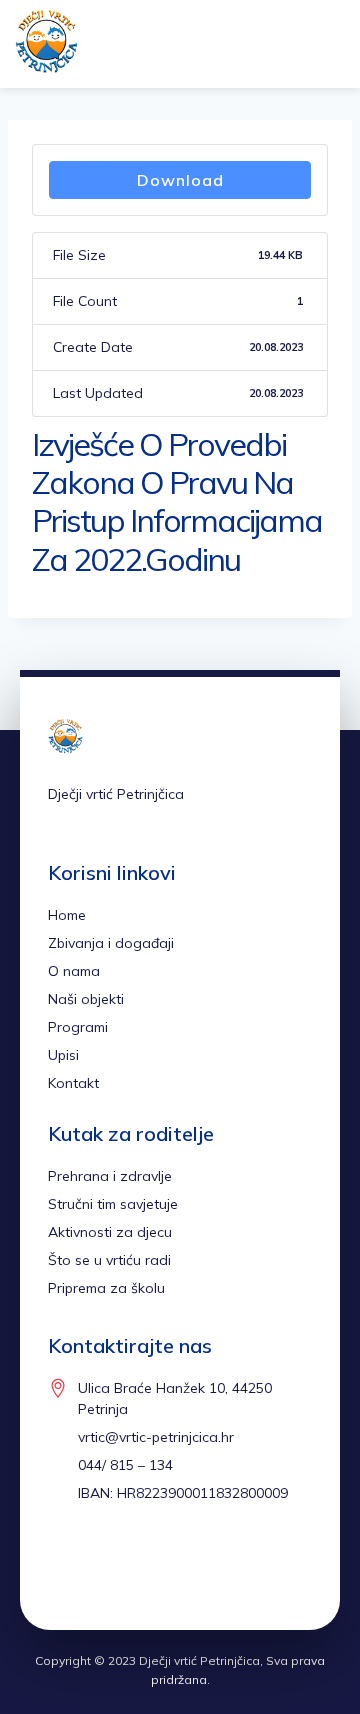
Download (180, 180)
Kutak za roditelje (131, 1133)
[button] (293, 44)
